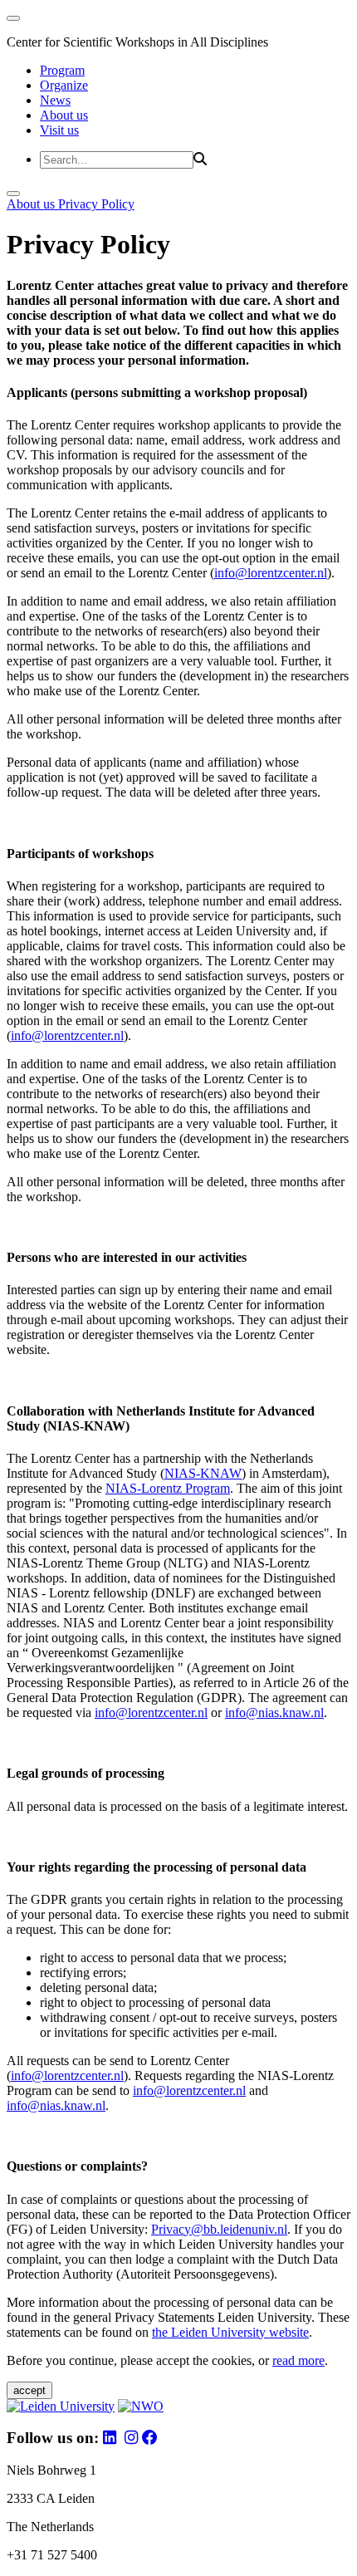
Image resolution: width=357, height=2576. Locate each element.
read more (298, 2360)
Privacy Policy (96, 204)
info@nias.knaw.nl (274, 1712)
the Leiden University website (230, 2332)
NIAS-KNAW (203, 1473)
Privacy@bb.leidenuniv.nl (219, 2229)
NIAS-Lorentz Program (168, 1488)
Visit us (59, 130)
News (55, 100)
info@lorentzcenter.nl (271, 573)
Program (62, 70)
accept (29, 2390)
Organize (64, 85)
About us (64, 115)
